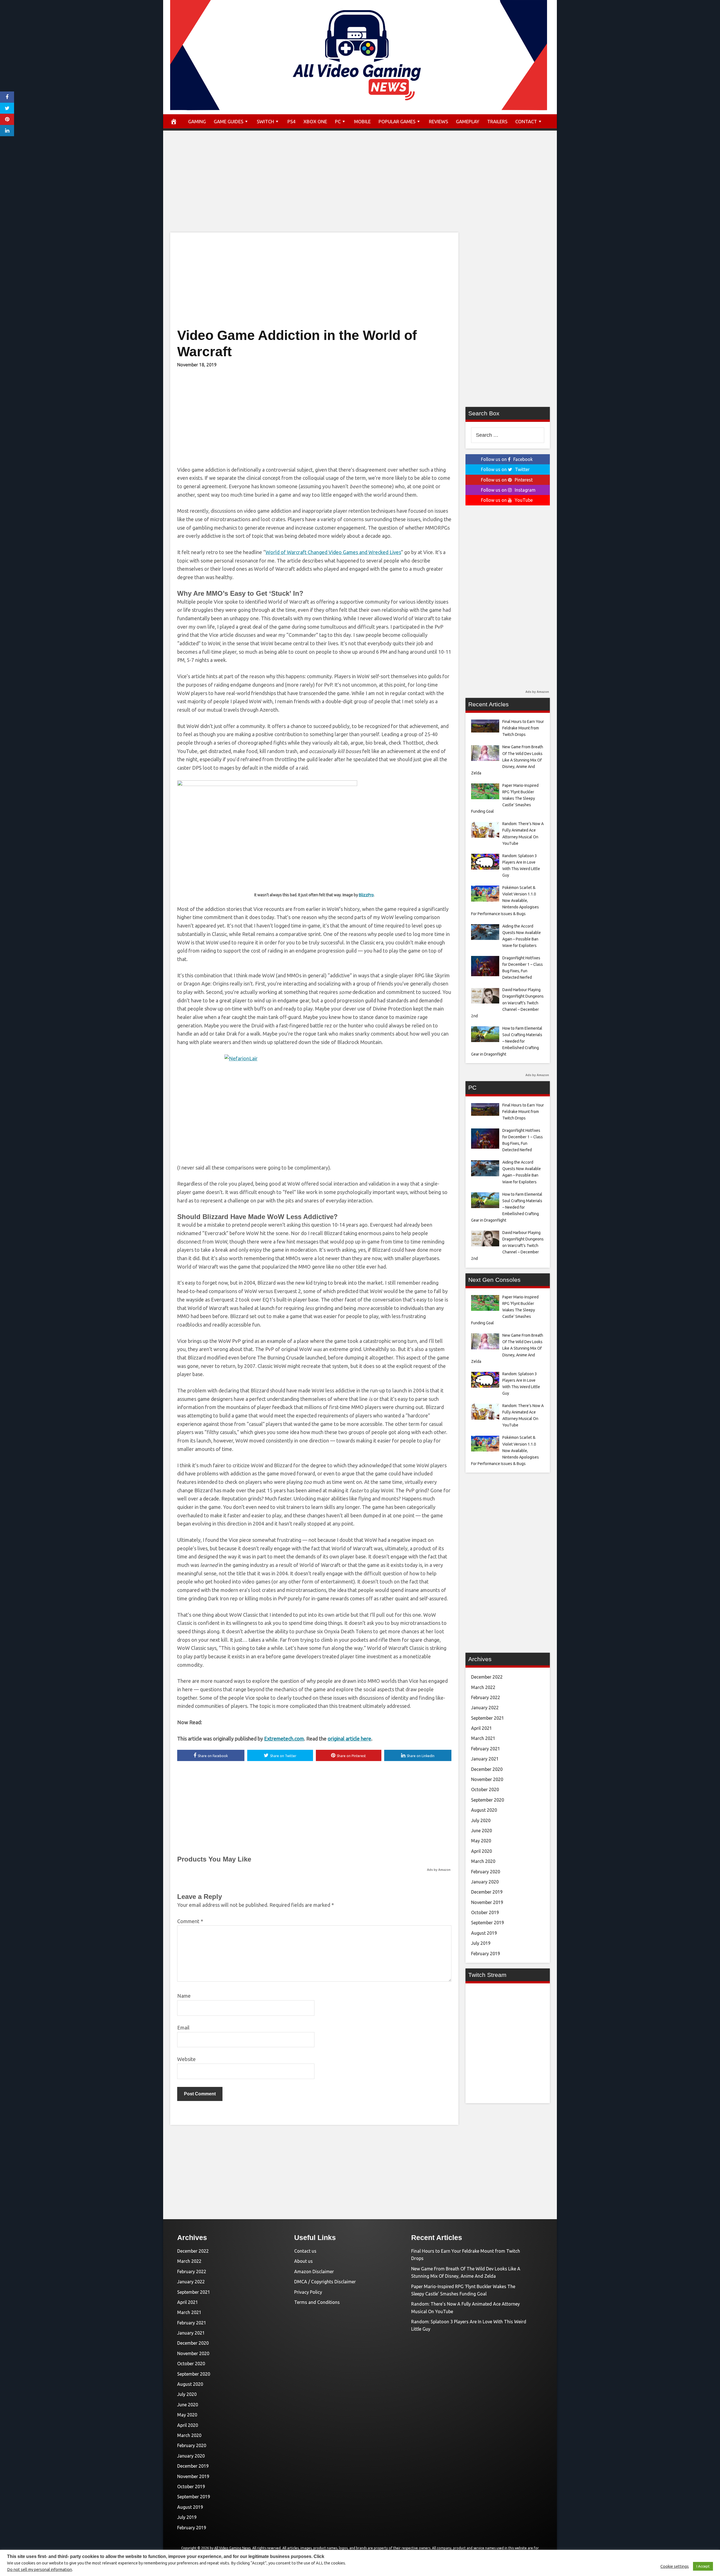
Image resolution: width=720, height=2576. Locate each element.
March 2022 (483, 1687)
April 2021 (481, 1728)
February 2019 (486, 1954)
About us (303, 2261)
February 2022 (486, 1697)
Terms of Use (463, 2554)
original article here (349, 1739)
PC (338, 121)
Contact (526, 121)
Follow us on (507, 459)
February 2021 (486, 1749)
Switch (265, 121)
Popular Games (397, 121)
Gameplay (468, 121)
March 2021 (483, 1738)
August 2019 (484, 1933)
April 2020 (481, 1851)
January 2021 (485, 1759)
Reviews (438, 121)
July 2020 (481, 1820)
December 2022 (487, 1677)
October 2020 (485, 1789)
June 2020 (481, 1831)
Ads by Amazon (439, 1870)
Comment (190, 1921)
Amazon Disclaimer (314, 2272)
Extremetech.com (284, 1739)
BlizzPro (366, 895)
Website (186, 2059)
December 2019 (487, 1892)
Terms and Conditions (317, 2302)
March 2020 (483, 1861)
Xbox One (315, 121)
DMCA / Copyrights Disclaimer (325, 2282)
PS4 (292, 121)
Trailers (497, 121)
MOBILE (362, 121)
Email (183, 2028)
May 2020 (481, 1841)
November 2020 (487, 1779)
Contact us (305, 2251)
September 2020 (488, 1800)
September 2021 (488, 1718)
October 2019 (485, 1912)
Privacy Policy (308, 2292)
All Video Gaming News (232, 2548)
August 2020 (484, 1810)
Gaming (197, 121)
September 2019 (488, 1923)
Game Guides (229, 121)
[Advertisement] (360, 187)
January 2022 (485, 1708)
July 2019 (481, 1943)
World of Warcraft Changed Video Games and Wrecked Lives (333, 552)
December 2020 (487, 1769)
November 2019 (487, 1902)
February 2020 (486, 1872)
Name (184, 1996)
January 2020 (485, 1882)
